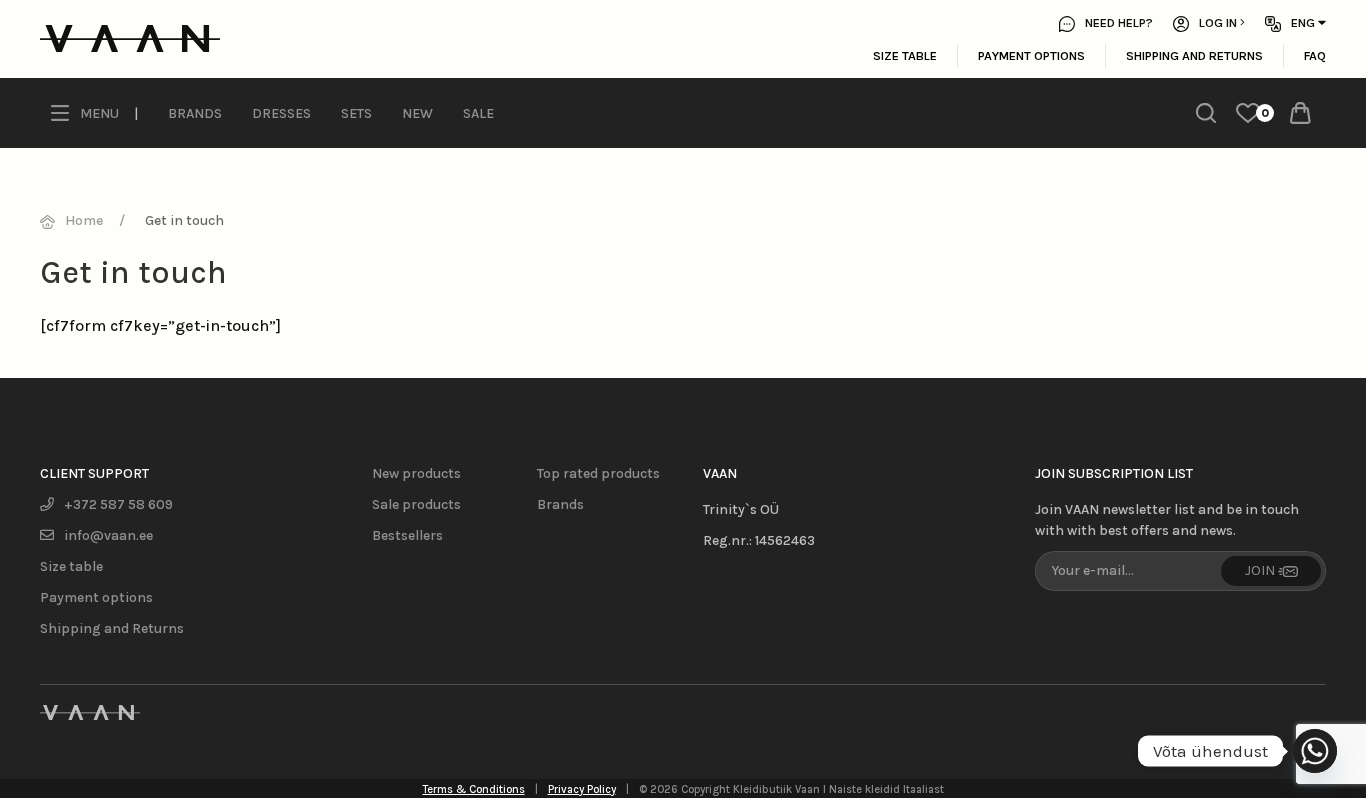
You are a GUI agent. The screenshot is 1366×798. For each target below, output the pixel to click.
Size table (905, 55)
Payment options (1031, 55)
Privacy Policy (582, 789)
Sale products (416, 504)
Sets (356, 113)
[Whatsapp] (1315, 751)
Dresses (281, 113)
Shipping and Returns (1194, 55)
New (417, 113)
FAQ (1315, 55)
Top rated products (598, 473)
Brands (195, 113)
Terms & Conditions (474, 789)
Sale (478, 113)
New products (416, 473)
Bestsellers (407, 535)
